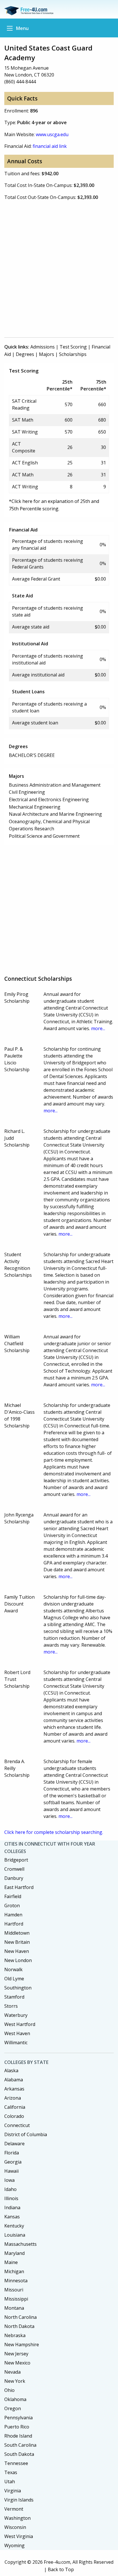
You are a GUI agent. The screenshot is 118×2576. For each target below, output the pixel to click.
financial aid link (50, 146)
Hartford (14, 1924)
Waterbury (16, 2015)
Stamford (14, 1997)
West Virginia (19, 2536)
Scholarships (73, 354)
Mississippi (16, 2299)
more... (98, 1028)
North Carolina (20, 2317)
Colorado (14, 2116)
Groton (12, 1906)
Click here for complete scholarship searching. (54, 1832)
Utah (10, 2482)
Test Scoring (73, 347)
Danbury (14, 1878)
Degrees (25, 354)
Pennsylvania (18, 2418)
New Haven (17, 1951)
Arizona (13, 2098)
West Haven (17, 2033)
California (15, 2107)
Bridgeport (16, 1860)
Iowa (9, 2180)
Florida (12, 2153)
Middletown (17, 1933)
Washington (17, 2518)
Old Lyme (14, 1979)
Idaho (10, 2189)
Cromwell (14, 1869)
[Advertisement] (59, 271)
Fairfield (13, 1896)
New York (15, 2381)
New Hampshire (22, 2345)
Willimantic (16, 2043)
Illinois (11, 2198)
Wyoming (14, 2545)
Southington (18, 1988)
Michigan (14, 2271)
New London (18, 1960)
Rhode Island (18, 2436)
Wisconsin (15, 2527)
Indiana (12, 2208)
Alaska (11, 2071)
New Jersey (16, 2354)
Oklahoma (15, 2399)
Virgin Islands (19, 2500)
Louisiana (15, 2235)
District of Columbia (26, 2134)
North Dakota (19, 2326)
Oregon (13, 2408)
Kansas (12, 2217)
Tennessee (16, 2463)
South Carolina (20, 2445)
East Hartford (19, 1887)
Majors (47, 354)
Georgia (13, 2162)
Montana (14, 2308)
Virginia (13, 2491)
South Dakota (19, 2454)
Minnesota (16, 2281)
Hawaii (11, 2171)
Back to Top (61, 2569)
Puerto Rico (17, 2427)
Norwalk (13, 1969)
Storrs (11, 2006)
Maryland (14, 2253)
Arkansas (14, 2089)
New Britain (17, 1942)
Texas (11, 2472)
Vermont (14, 2509)
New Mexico (17, 2363)
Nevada (12, 2372)
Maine (11, 2262)
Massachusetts (20, 2244)
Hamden (13, 1915)
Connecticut (17, 2125)
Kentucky (14, 2226)
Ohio (9, 2390)
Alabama (14, 2080)
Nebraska (15, 2335)
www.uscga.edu (52, 134)
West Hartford (20, 2024)
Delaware (14, 2144)
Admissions (43, 347)
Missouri (14, 2290)
